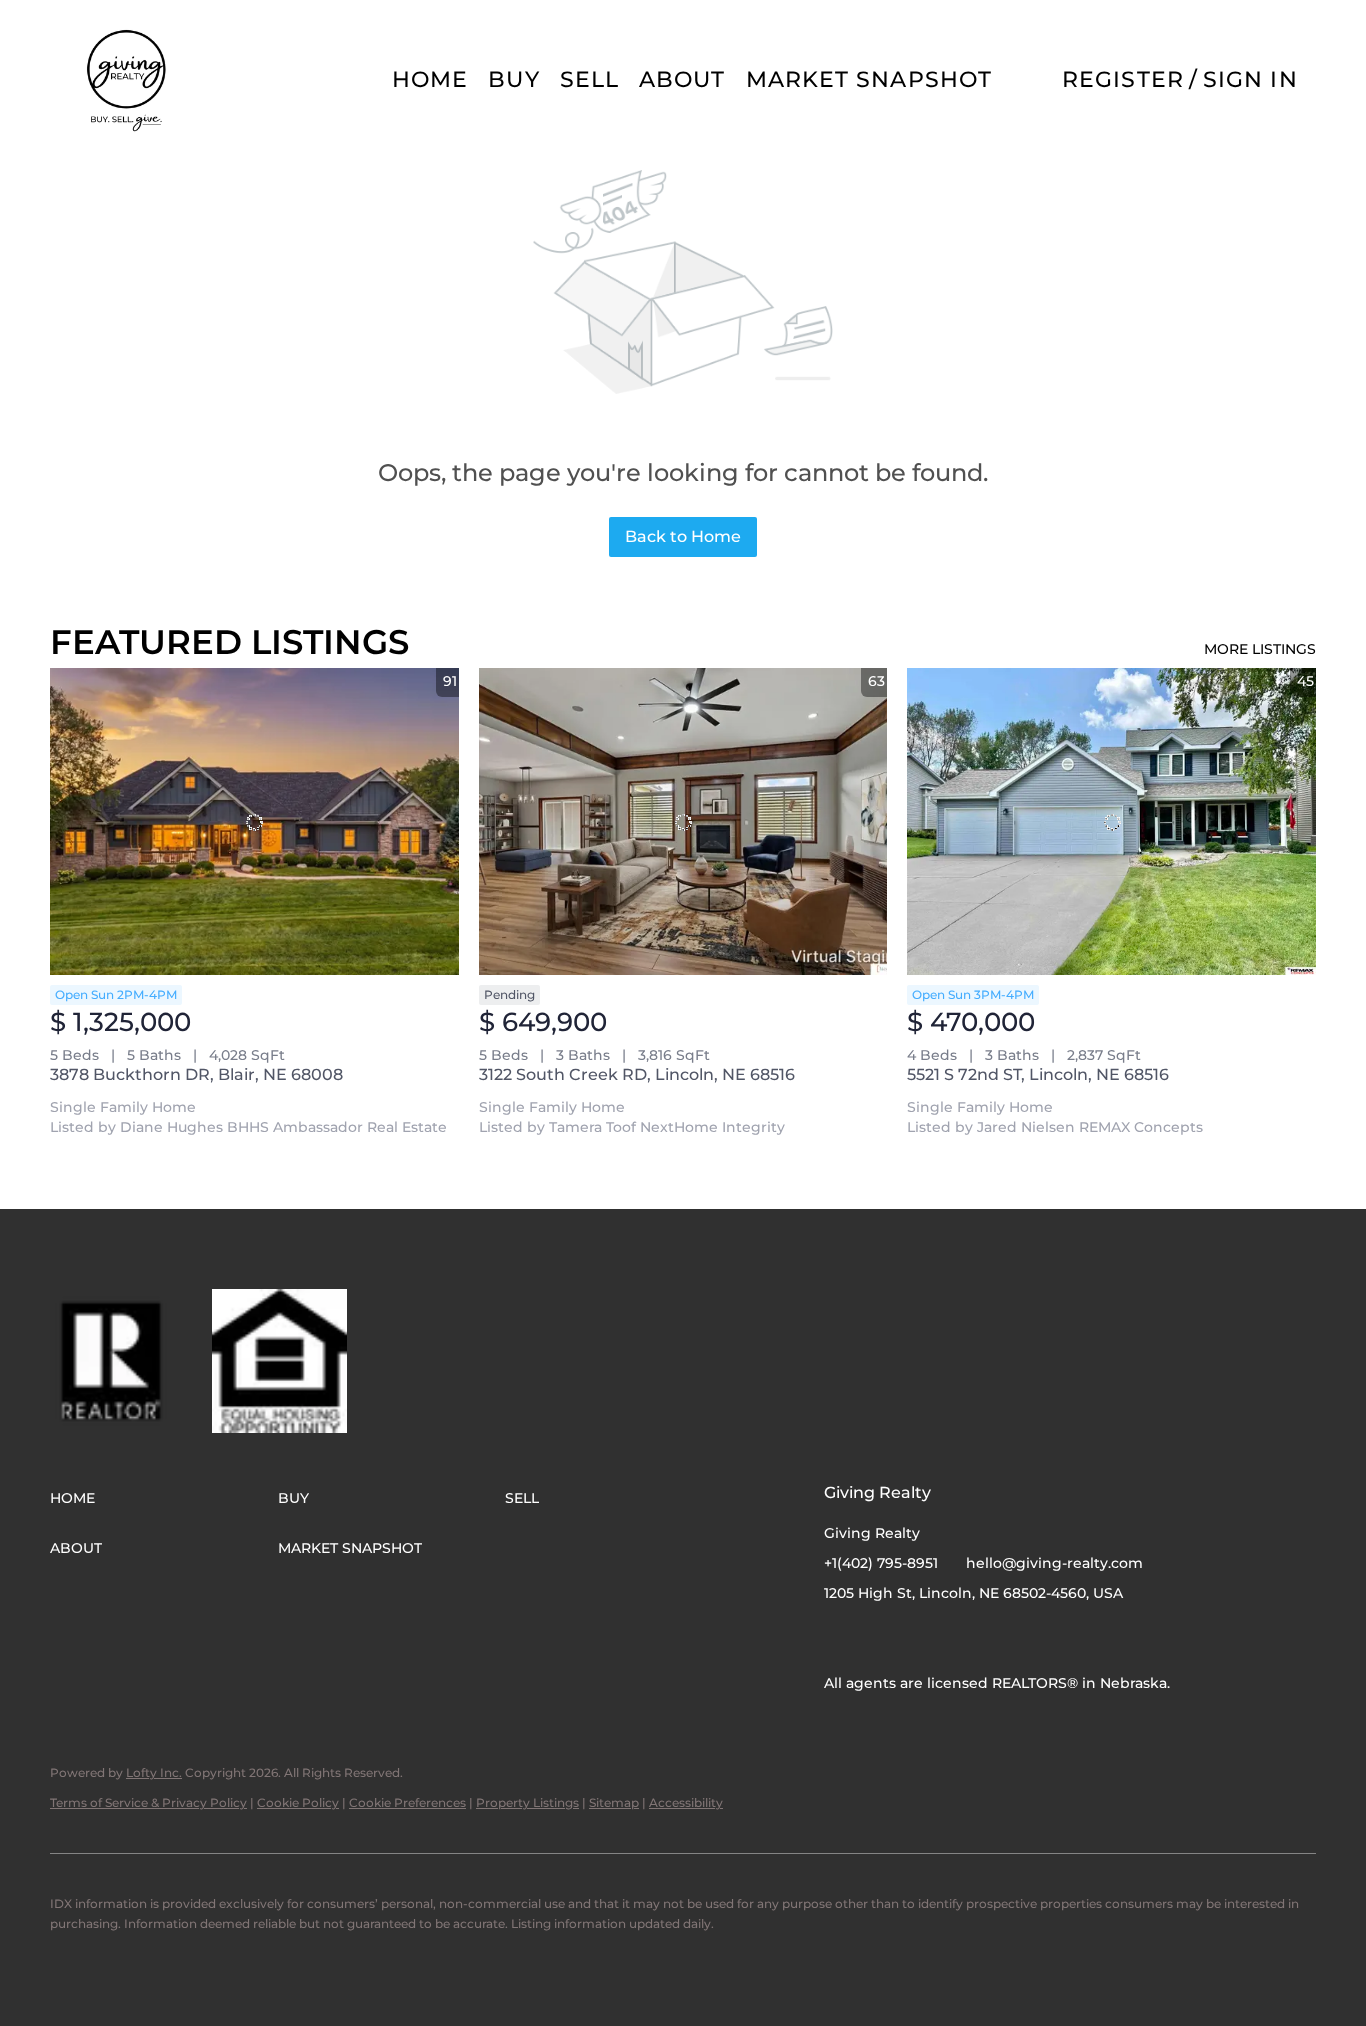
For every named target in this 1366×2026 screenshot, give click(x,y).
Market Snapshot (869, 79)
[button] (128, 80)
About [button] (682, 79)
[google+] (919, 1638)
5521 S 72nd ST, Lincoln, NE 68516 (1038, 1074)
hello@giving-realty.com (1054, 1563)
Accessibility (686, 1802)
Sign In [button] (1250, 79)
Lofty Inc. (154, 1772)
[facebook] (839, 1638)
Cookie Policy (298, 1802)
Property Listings (527, 1802)
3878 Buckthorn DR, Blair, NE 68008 (196, 1074)
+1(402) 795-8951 (881, 1563)
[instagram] (879, 1638)
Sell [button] (589, 79)
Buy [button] (513, 79)
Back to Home (683, 536)
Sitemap (614, 1802)
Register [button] (1123, 79)
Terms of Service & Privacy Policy (148, 1802)
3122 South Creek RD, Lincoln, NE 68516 (637, 1074)
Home (430, 79)
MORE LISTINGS (1260, 649)
